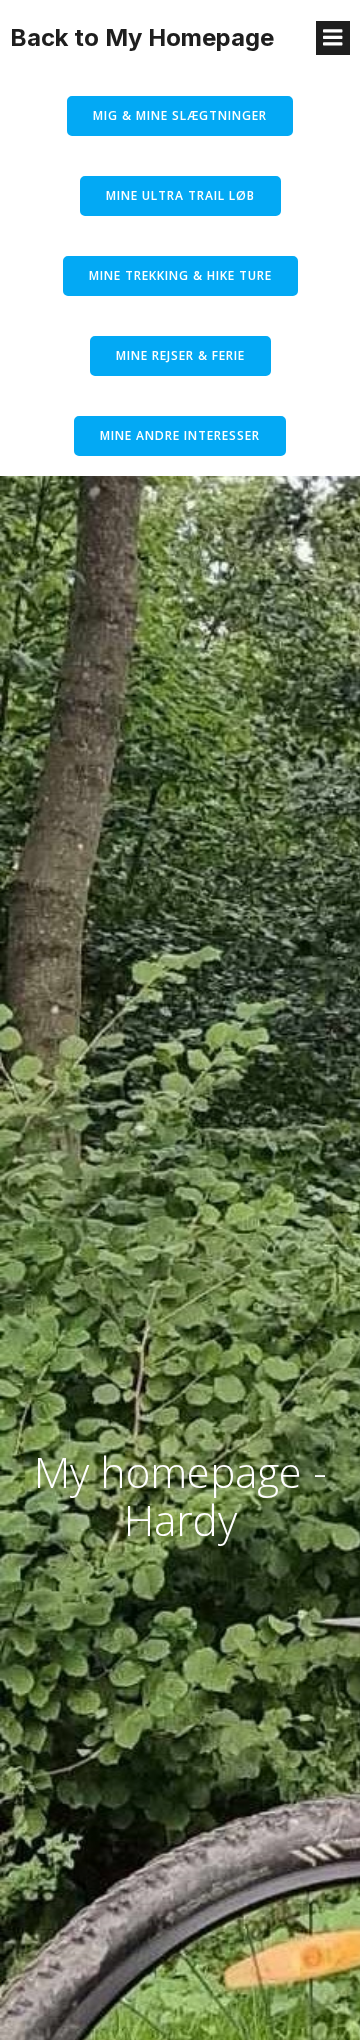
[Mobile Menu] (333, 38)
